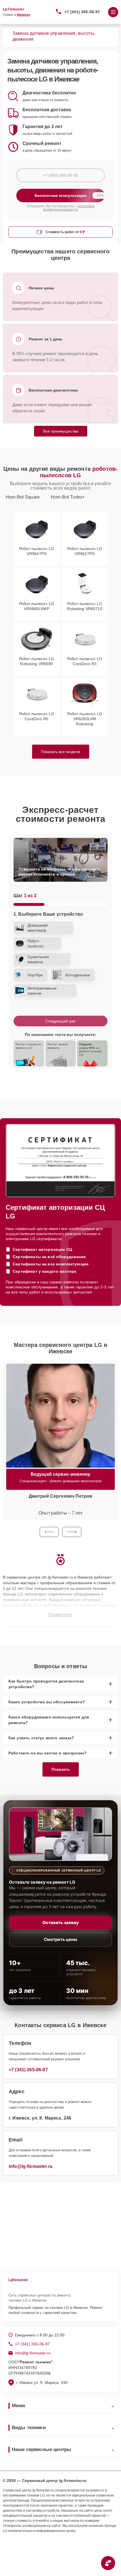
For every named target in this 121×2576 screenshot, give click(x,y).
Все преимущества (61, 431)
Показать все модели (61, 752)
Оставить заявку (61, 1923)
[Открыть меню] (113, 12)
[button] (49, 1532)
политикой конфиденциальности (69, 208)
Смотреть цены (60, 1939)
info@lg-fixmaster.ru (31, 2166)
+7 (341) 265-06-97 (82, 12)
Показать (61, 1769)
